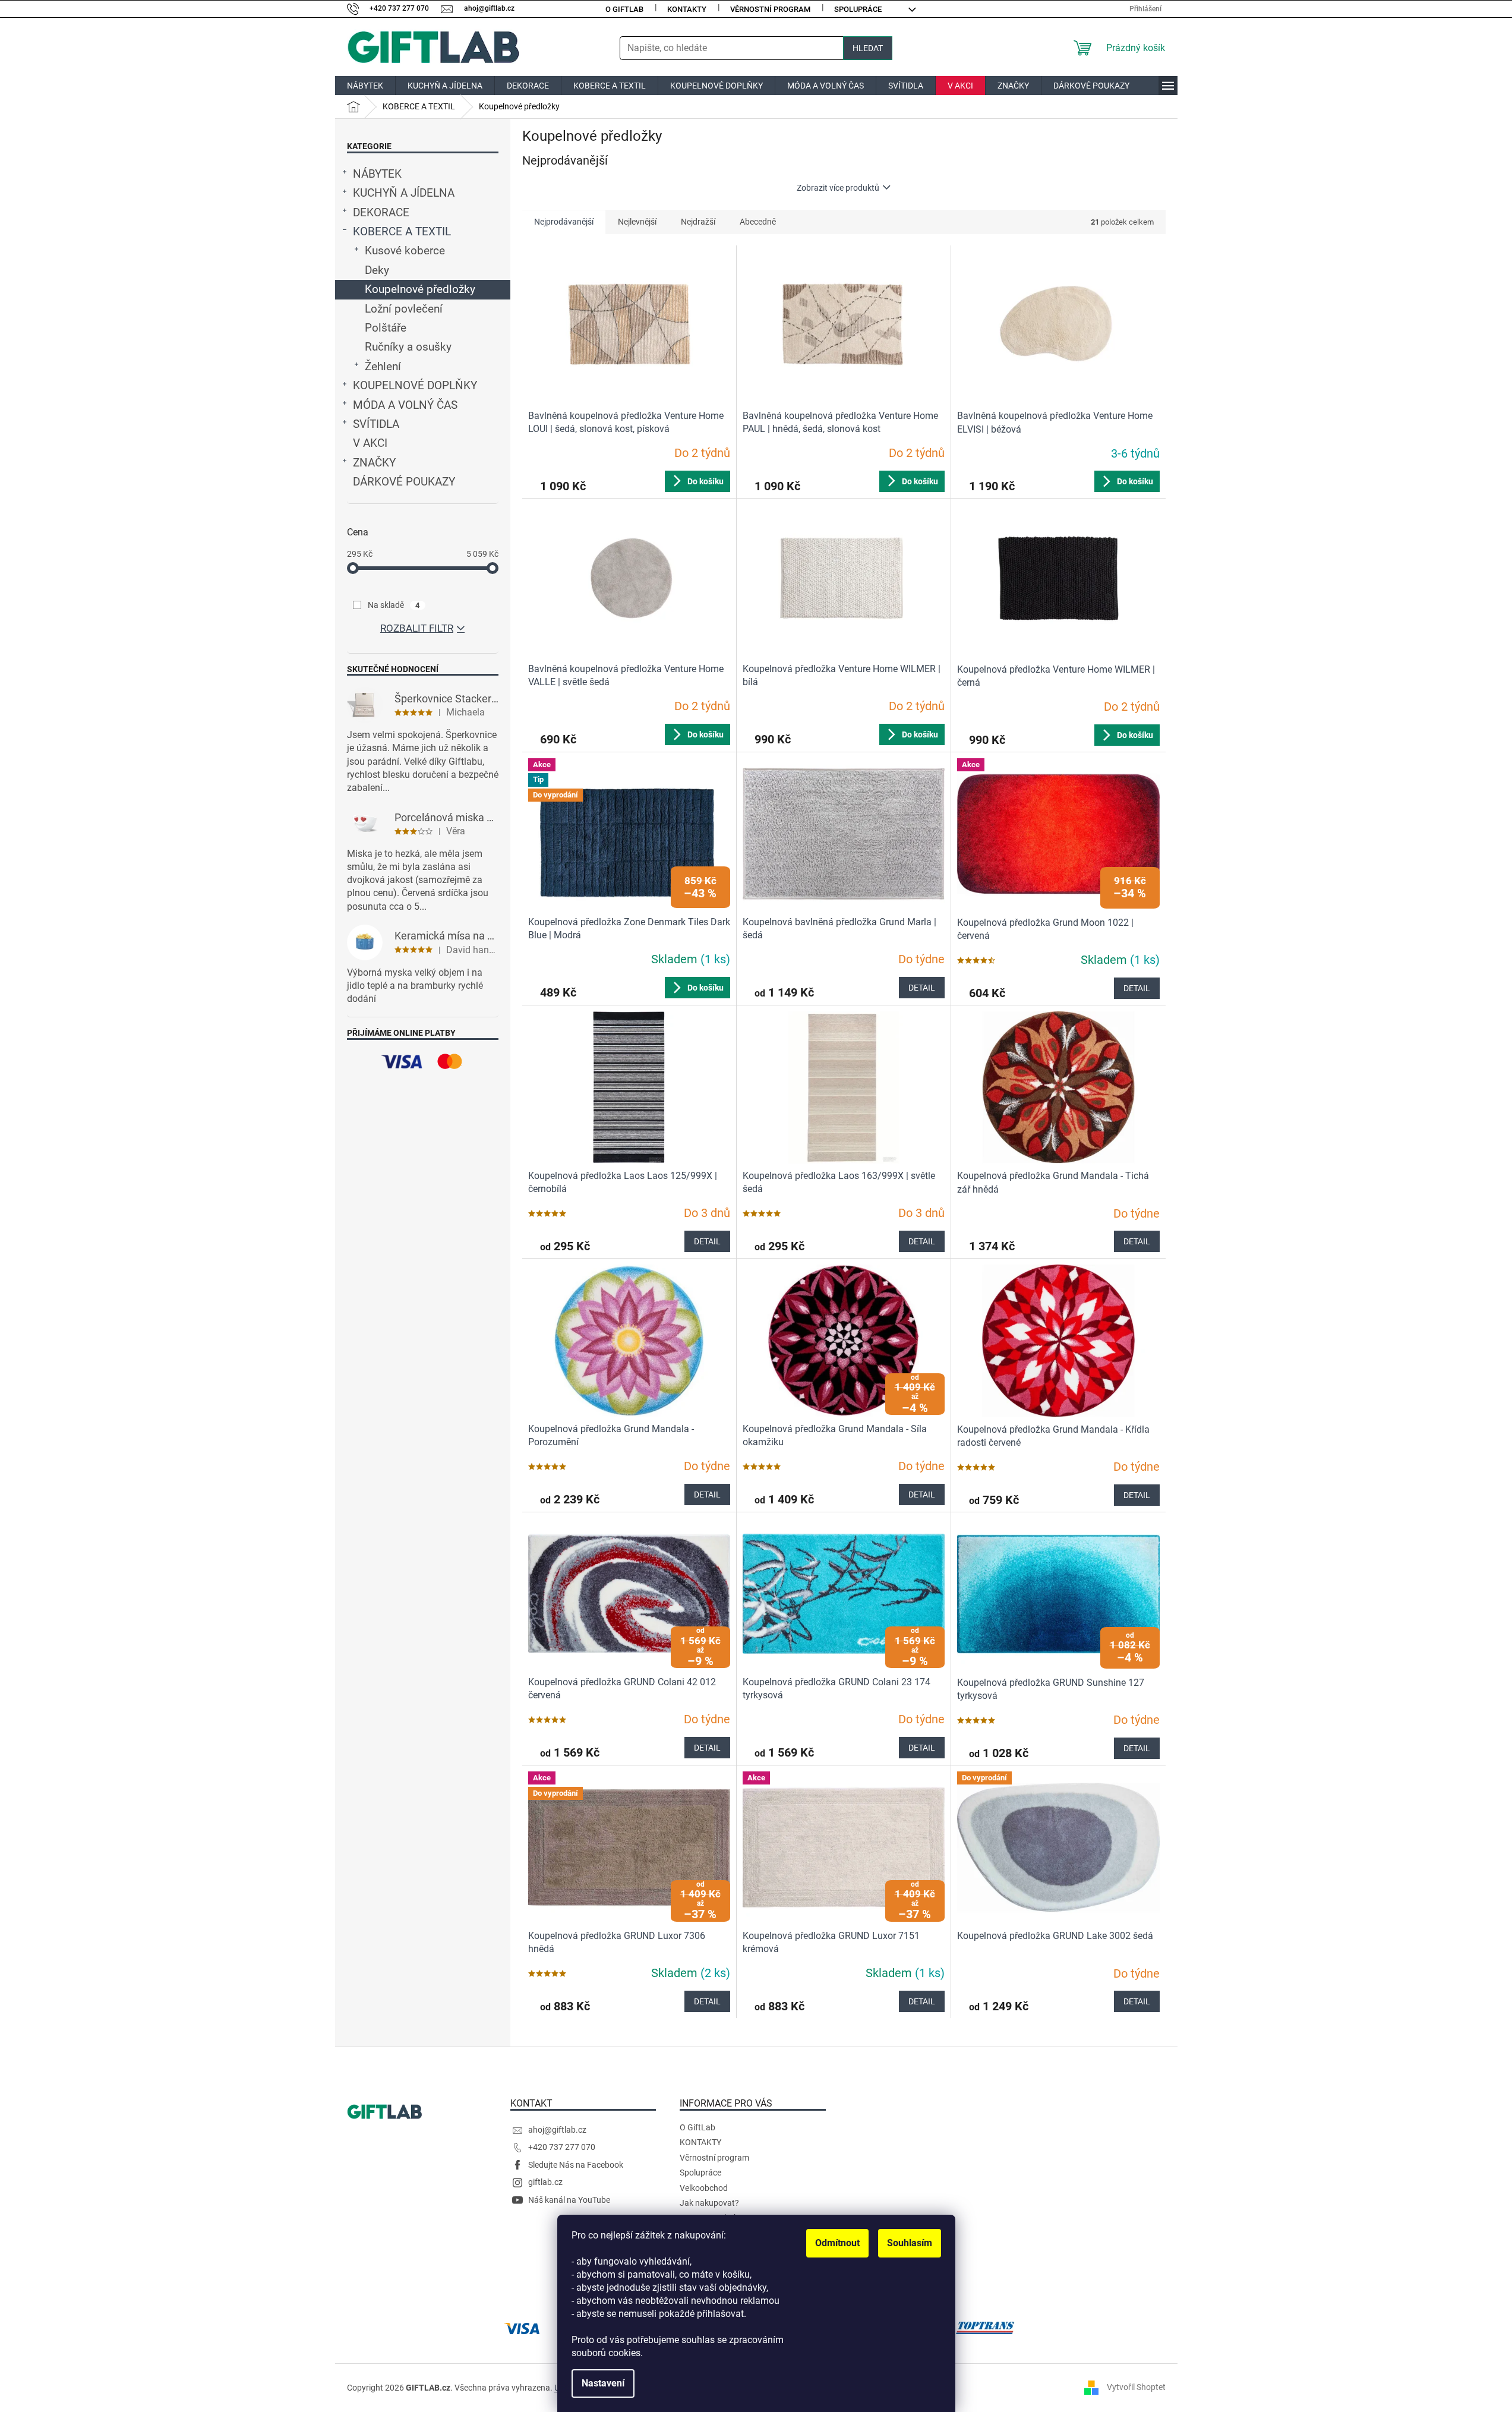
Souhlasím (910, 2243)
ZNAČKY (374, 463)
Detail (922, 988)
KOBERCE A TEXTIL (402, 232)
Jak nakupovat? (709, 2203)
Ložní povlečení (404, 309)
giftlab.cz (545, 2182)
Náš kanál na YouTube (569, 2200)
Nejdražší (698, 222)
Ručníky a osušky (408, 347)
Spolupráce (858, 9)
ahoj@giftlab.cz (557, 2130)
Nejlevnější (637, 222)
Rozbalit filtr (417, 628)
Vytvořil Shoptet (1136, 2387)
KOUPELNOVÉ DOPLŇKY (415, 386)
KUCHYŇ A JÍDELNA (404, 193)
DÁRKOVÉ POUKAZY (404, 482)
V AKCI (370, 443)
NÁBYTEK (377, 174)
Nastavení (603, 2383)
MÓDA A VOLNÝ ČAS (405, 405)
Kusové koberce (405, 251)
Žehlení (383, 367)
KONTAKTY (687, 9)
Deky (377, 270)
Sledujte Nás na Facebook (576, 2165)
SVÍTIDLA (376, 424)
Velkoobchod (704, 2188)
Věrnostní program (770, 9)
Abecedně (758, 222)
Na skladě (394, 605)
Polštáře (386, 328)
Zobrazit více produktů (838, 188)
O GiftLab (624, 9)
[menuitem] (365, 86)
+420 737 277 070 (562, 2147)
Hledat (868, 48)
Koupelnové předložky (420, 289)
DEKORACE (381, 213)
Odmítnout (837, 2243)
